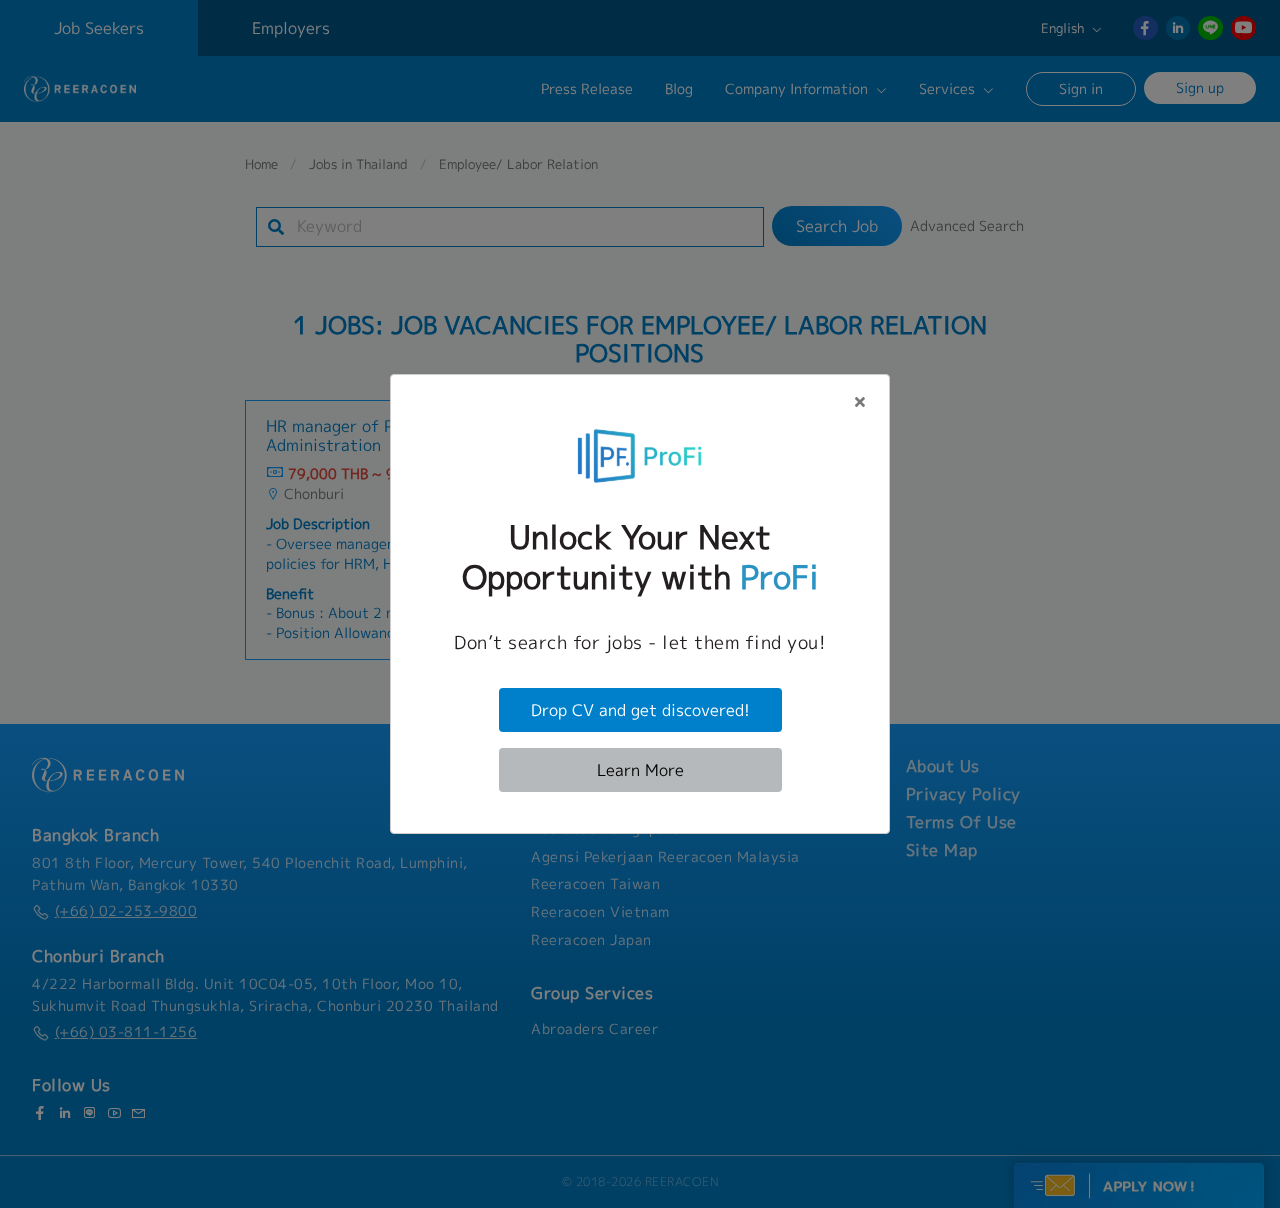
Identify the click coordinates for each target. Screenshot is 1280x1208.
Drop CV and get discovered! (640, 710)
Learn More (640, 770)
